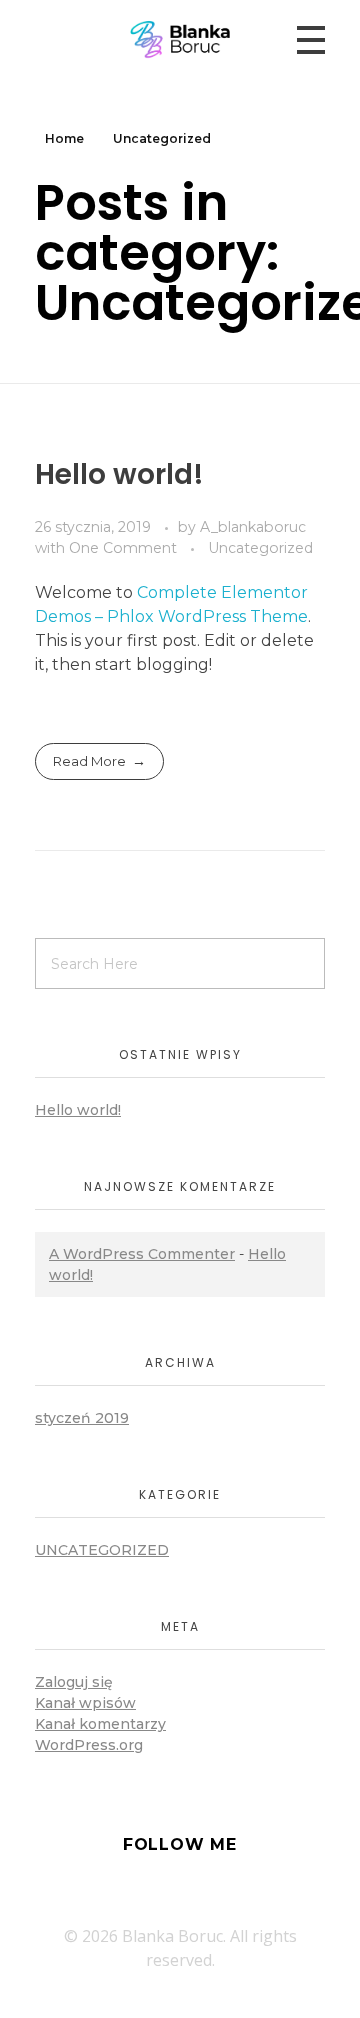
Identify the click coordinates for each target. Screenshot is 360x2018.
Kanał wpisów (85, 1703)
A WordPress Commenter (142, 1254)
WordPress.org (89, 1745)
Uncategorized (260, 548)
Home (64, 138)
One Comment (123, 548)
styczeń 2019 (82, 1418)
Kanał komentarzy (100, 1724)
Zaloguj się (74, 1682)
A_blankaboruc (253, 527)
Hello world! (119, 474)
